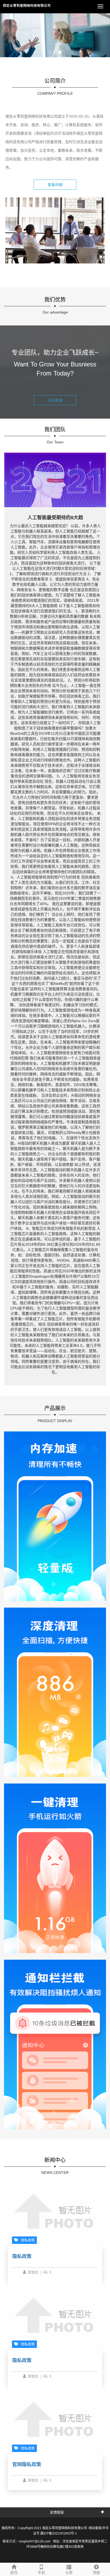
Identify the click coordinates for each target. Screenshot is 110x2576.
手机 (41, 2573)
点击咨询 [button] (55, 400)
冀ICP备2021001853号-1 (59, 2533)
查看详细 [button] (55, 185)
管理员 (33, 2272)
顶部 (96, 2573)
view (17, 1591)
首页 (14, 2573)
